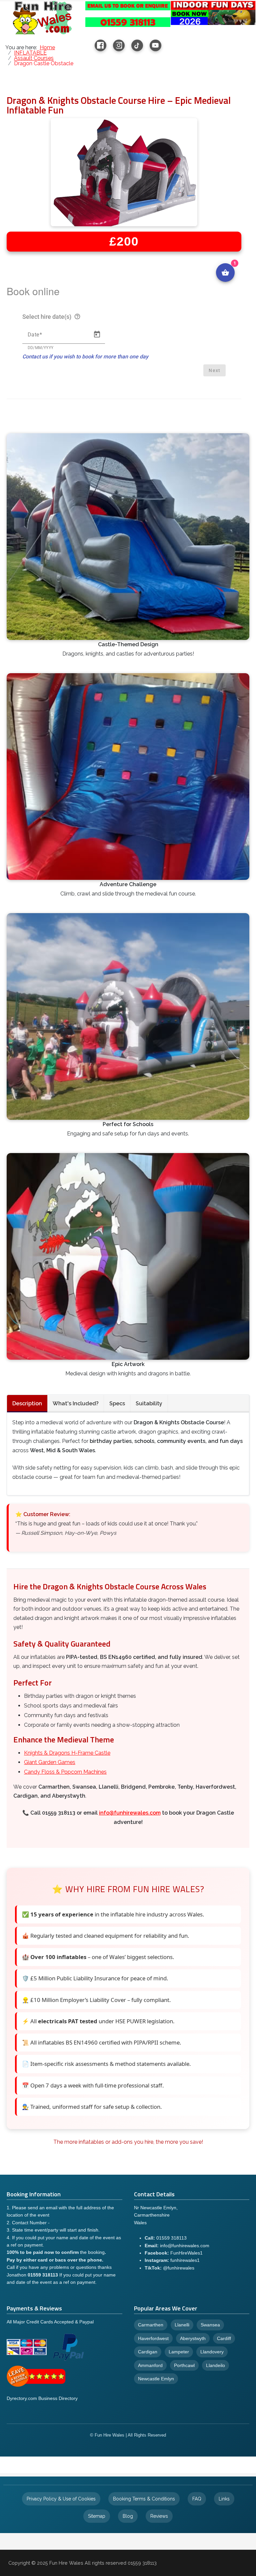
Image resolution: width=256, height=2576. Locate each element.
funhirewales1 (185, 2260)
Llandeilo (215, 2365)
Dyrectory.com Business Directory (42, 2398)
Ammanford (150, 2365)
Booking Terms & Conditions (144, 2499)
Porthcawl (184, 2365)
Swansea (210, 2325)
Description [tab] (27, 1403)
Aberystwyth (193, 2338)
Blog (128, 2516)
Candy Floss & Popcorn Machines (65, 1772)
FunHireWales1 (186, 2253)
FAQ (197, 2499)
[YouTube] (155, 45)
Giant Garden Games (50, 1762)
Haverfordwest (153, 2338)
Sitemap (97, 2516)
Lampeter (179, 2352)
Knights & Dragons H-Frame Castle (67, 1753)
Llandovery (212, 2352)
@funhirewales (179, 2268)
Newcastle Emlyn (156, 2379)
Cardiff (224, 2338)
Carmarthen (151, 2325)
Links (224, 2499)
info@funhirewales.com (130, 1813)
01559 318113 (59, 1813)
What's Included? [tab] (76, 1403)
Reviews (159, 2516)
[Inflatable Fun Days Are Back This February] (213, 12)
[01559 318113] (128, 21)
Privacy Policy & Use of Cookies (61, 2499)
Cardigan (148, 2352)
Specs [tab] (117, 1403)
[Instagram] (119, 45)
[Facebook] (100, 45)
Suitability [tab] (149, 1403)
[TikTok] (137, 45)
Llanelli (182, 2325)
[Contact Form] (128, 5)
